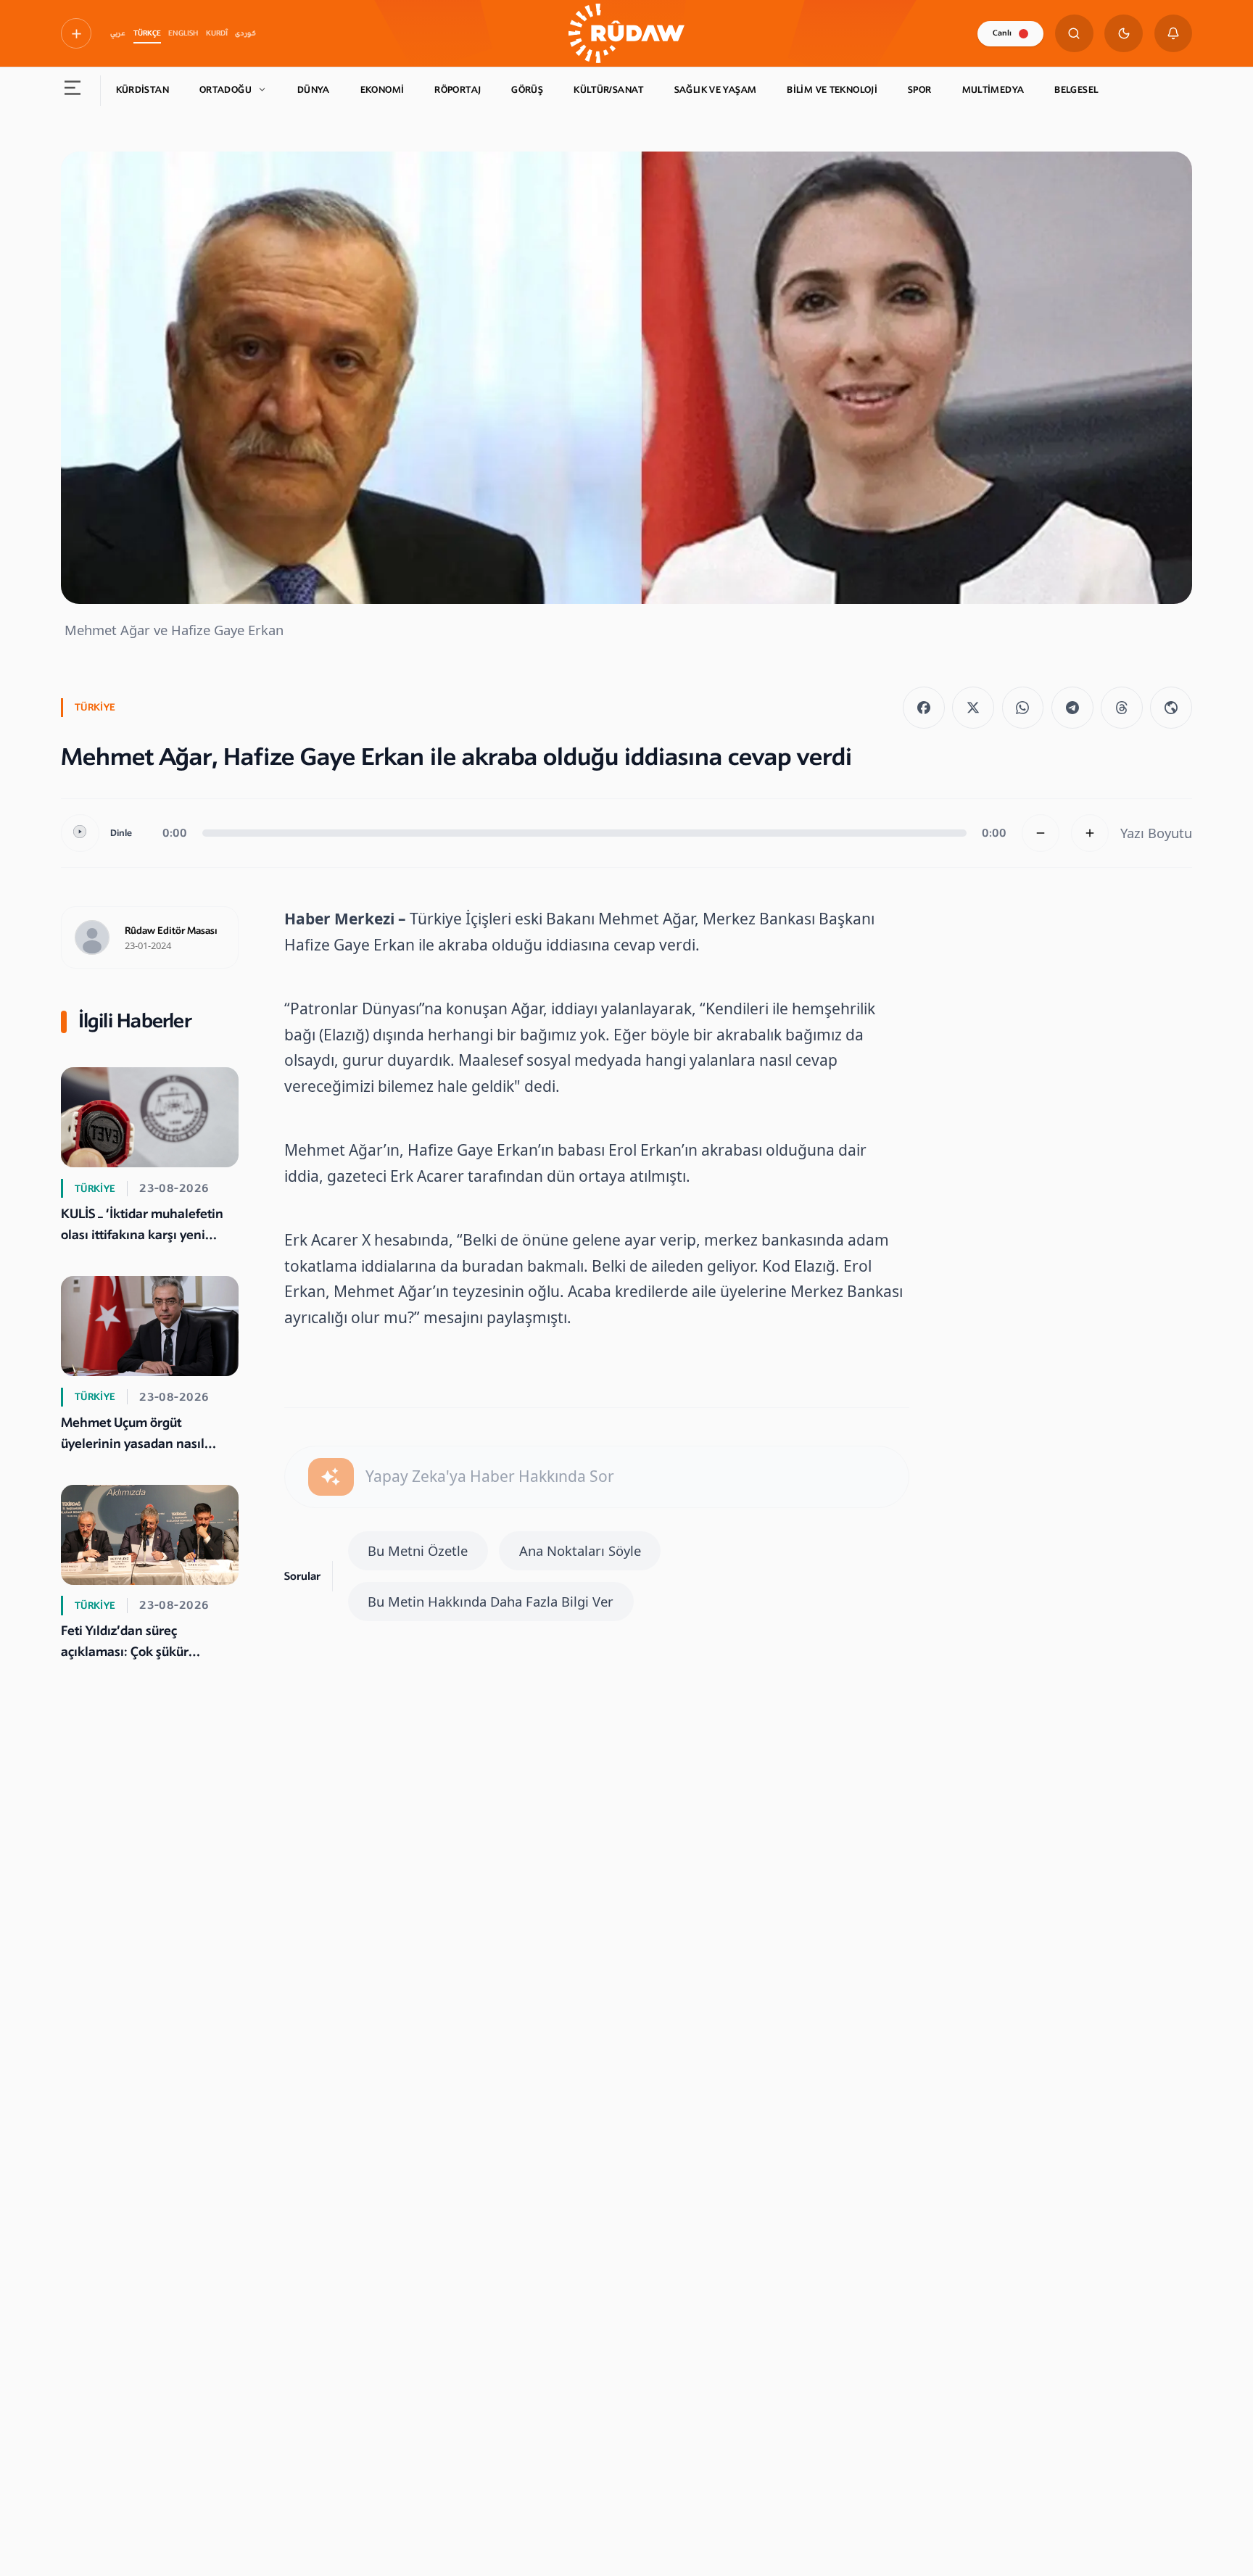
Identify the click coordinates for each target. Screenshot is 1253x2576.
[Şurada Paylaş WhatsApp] (1023, 708)
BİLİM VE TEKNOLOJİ (832, 90)
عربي (118, 33)
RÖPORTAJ (458, 90)
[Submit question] (331, 1477)
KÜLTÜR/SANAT (609, 90)
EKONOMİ (382, 90)
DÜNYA (314, 90)
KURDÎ (217, 33)
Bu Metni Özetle (418, 1550)
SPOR (920, 90)
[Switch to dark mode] (1124, 34)
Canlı (1002, 33)
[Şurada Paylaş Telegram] (1072, 708)
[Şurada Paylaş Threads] (1122, 708)
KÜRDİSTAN (142, 90)
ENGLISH (183, 33)
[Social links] (76, 33)
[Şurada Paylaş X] (973, 708)
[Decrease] (1041, 833)
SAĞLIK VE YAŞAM (716, 90)
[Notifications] (1174, 34)
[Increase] (1090, 833)
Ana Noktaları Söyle (580, 1550)
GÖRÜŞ (527, 90)
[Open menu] (73, 91)
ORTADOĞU (226, 90)
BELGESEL (1076, 90)
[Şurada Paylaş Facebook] (924, 708)
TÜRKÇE (147, 33)
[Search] (1074, 34)
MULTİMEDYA (993, 90)
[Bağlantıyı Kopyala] (1171, 708)
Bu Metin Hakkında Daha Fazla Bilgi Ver (491, 1601)
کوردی (245, 33)
